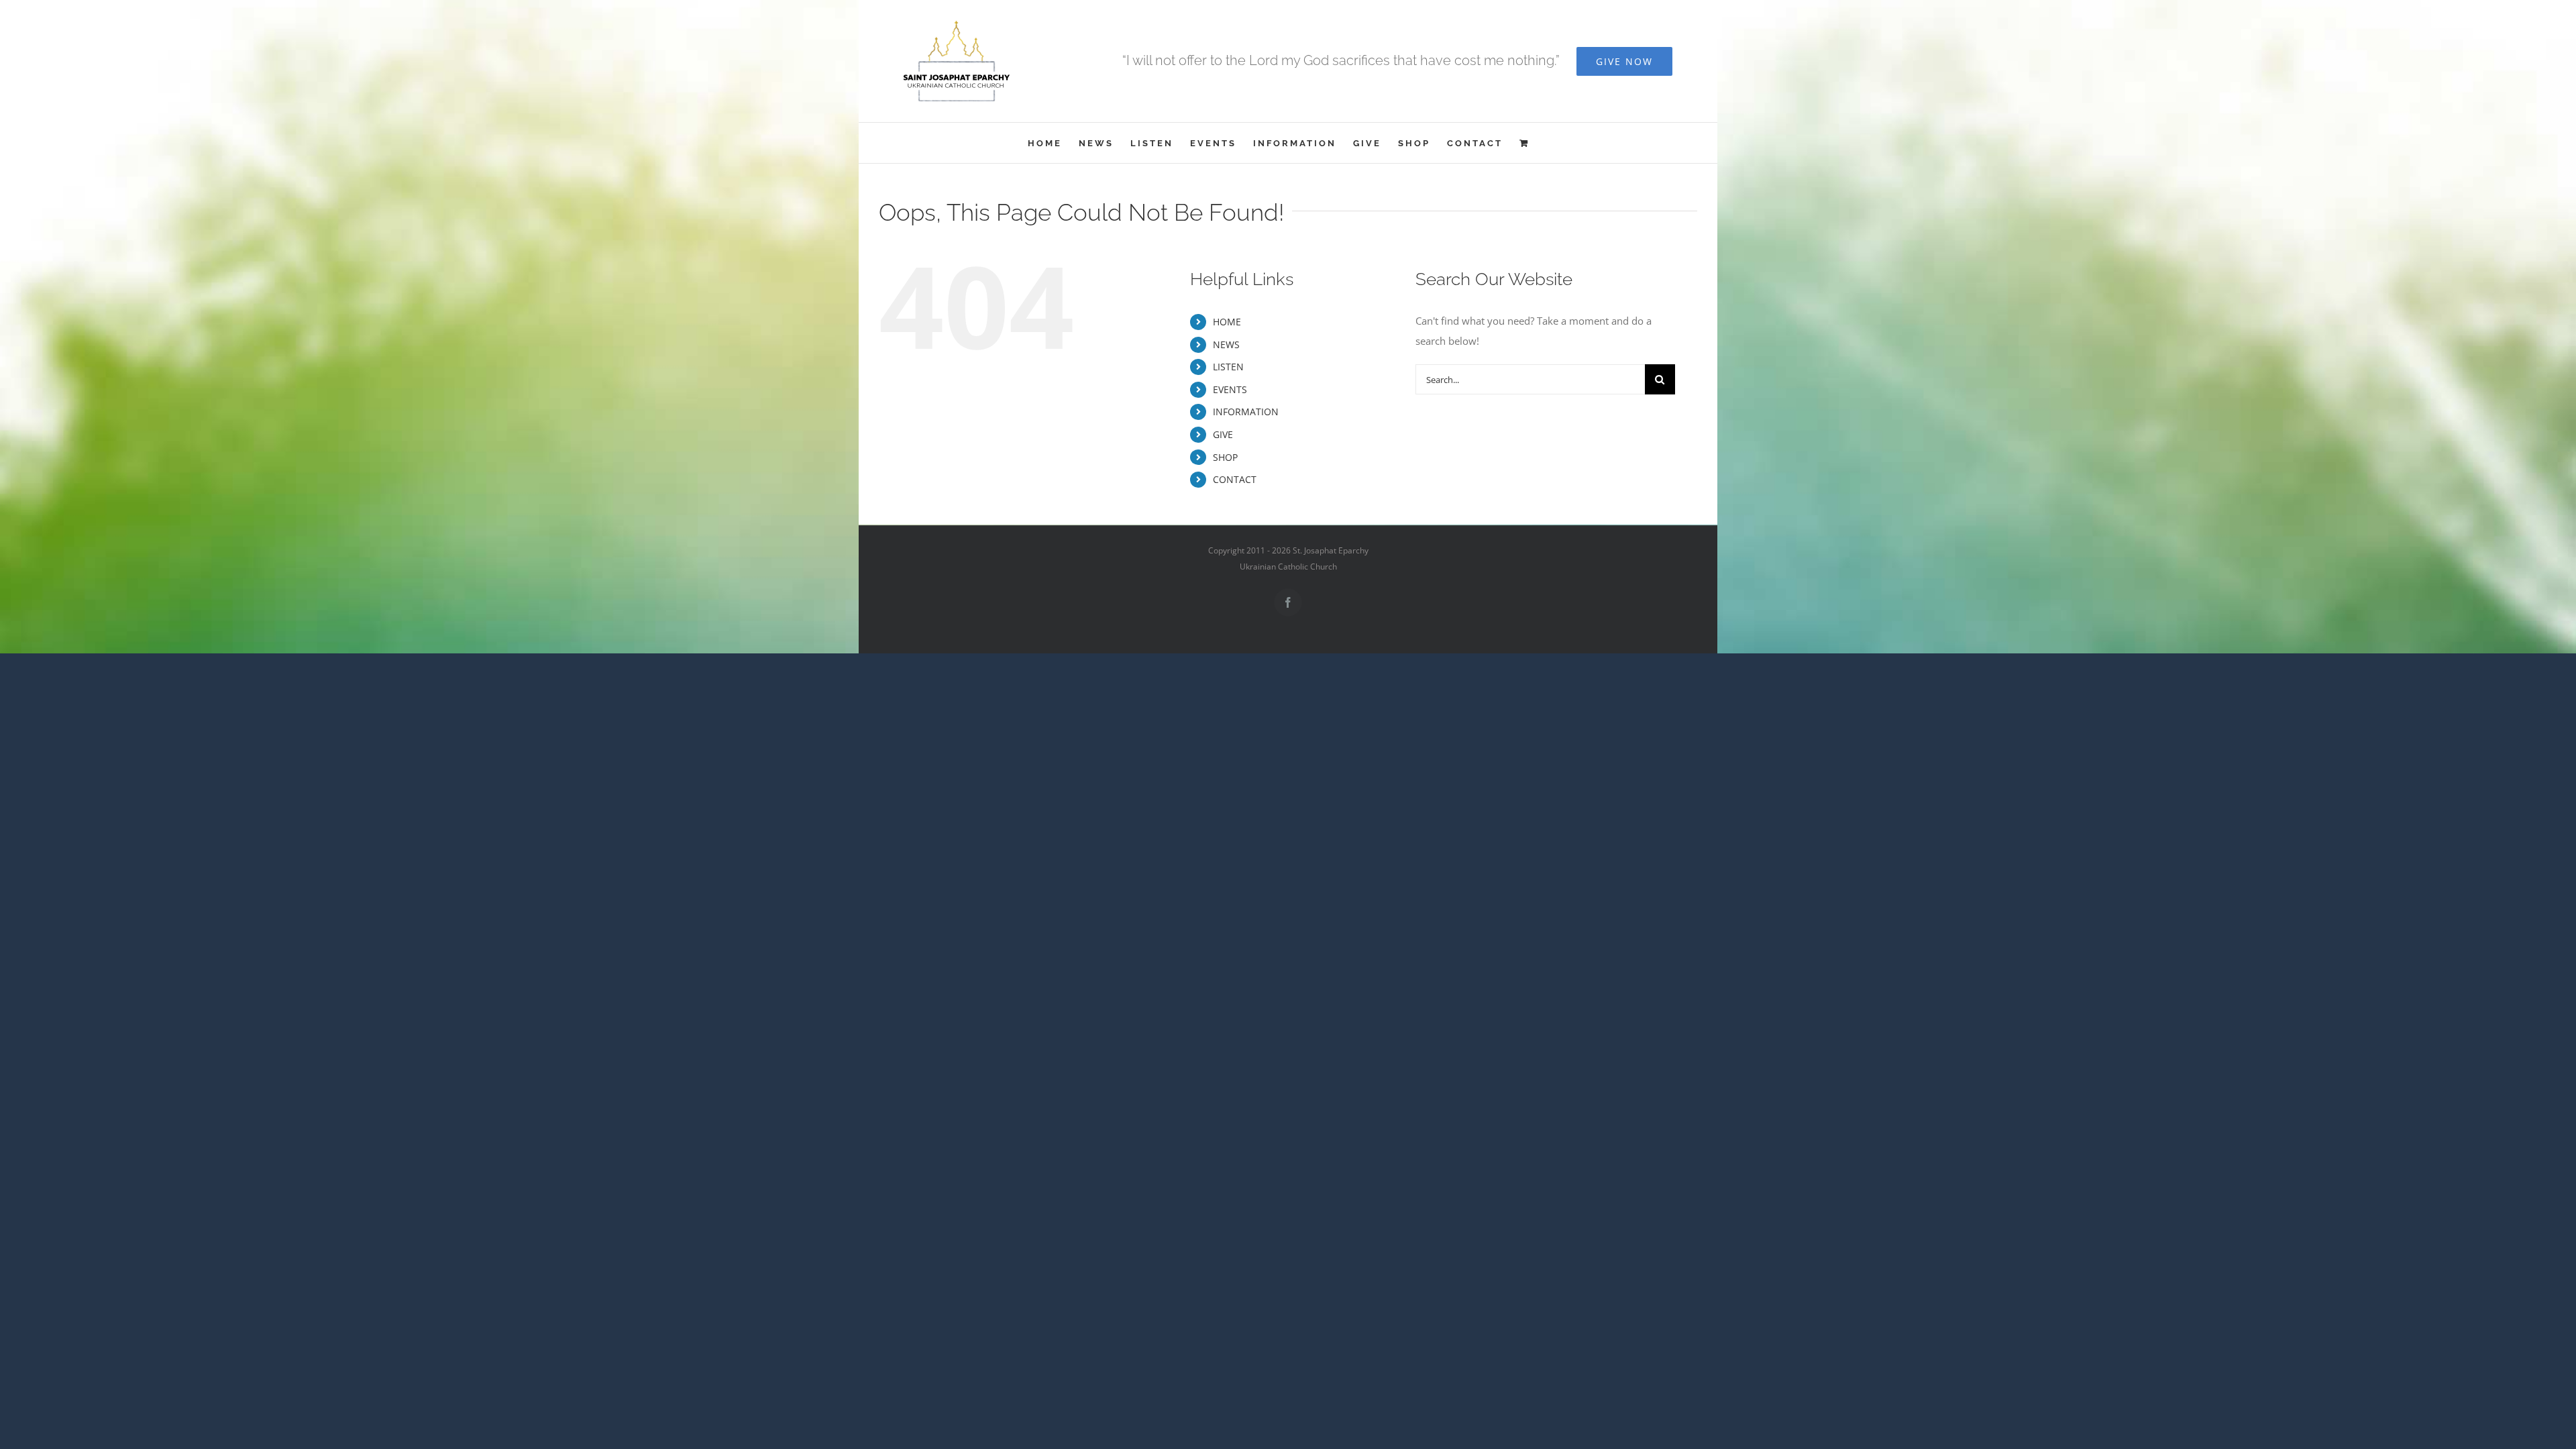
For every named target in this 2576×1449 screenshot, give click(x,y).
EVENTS (1230, 389)
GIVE (1223, 434)
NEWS (1226, 344)
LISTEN (1228, 367)
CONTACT (1235, 479)
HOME (1227, 322)
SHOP (1225, 457)
